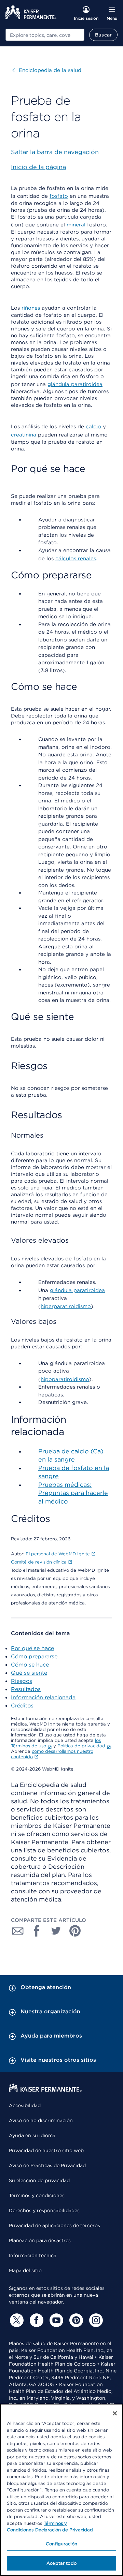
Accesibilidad (25, 2105)
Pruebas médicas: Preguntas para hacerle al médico (73, 1493)
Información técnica (33, 2255)
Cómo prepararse (34, 1656)
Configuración (61, 2544)
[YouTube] (55, 2320)
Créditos (22, 1706)
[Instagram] (95, 2320)
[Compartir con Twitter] (56, 1931)
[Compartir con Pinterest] (75, 1931)
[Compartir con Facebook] (37, 1931)
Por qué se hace (32, 1648)
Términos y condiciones (37, 2195)
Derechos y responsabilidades (44, 2210)
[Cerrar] (115, 2413)
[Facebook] (36, 2320)
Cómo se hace (30, 1665)
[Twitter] (16, 2320)
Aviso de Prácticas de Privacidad (47, 2165)
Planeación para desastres (40, 2240)
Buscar (103, 35)
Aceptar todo (61, 2563)
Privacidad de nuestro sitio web (46, 2150)
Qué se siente (29, 1673)
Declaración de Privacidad (64, 2530)
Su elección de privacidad (39, 2180)
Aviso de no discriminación (41, 2120)
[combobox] (45, 35)
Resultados (26, 1689)
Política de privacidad (81, 1746)
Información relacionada (43, 1697)
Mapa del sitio (25, 2270)
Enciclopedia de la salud (47, 70)
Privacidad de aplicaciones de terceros (54, 2225)
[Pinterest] (75, 2320)
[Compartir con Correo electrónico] (18, 1931)
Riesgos (22, 1681)
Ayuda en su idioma (32, 2135)
